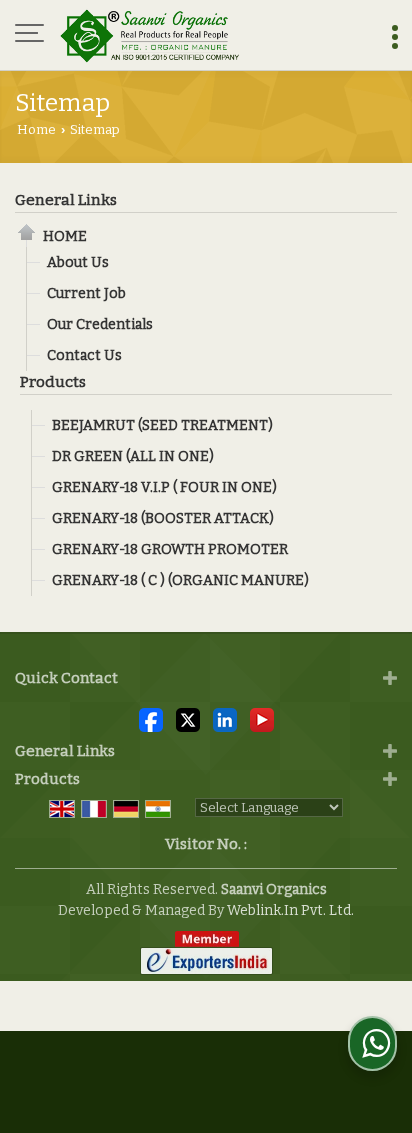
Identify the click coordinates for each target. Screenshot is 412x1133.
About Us (78, 262)
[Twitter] (188, 719)
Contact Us (84, 355)
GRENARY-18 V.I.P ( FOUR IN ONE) (164, 487)
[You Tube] (262, 719)
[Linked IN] (225, 719)
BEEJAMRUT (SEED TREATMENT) (162, 425)
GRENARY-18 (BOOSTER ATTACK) (163, 518)
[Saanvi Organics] (150, 35)
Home (36, 129)
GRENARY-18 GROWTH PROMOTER (170, 549)
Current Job (86, 293)
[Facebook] (151, 719)
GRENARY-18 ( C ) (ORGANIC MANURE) (180, 580)
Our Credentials (100, 324)
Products (53, 382)
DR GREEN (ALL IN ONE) (133, 456)
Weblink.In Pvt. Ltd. (290, 910)
